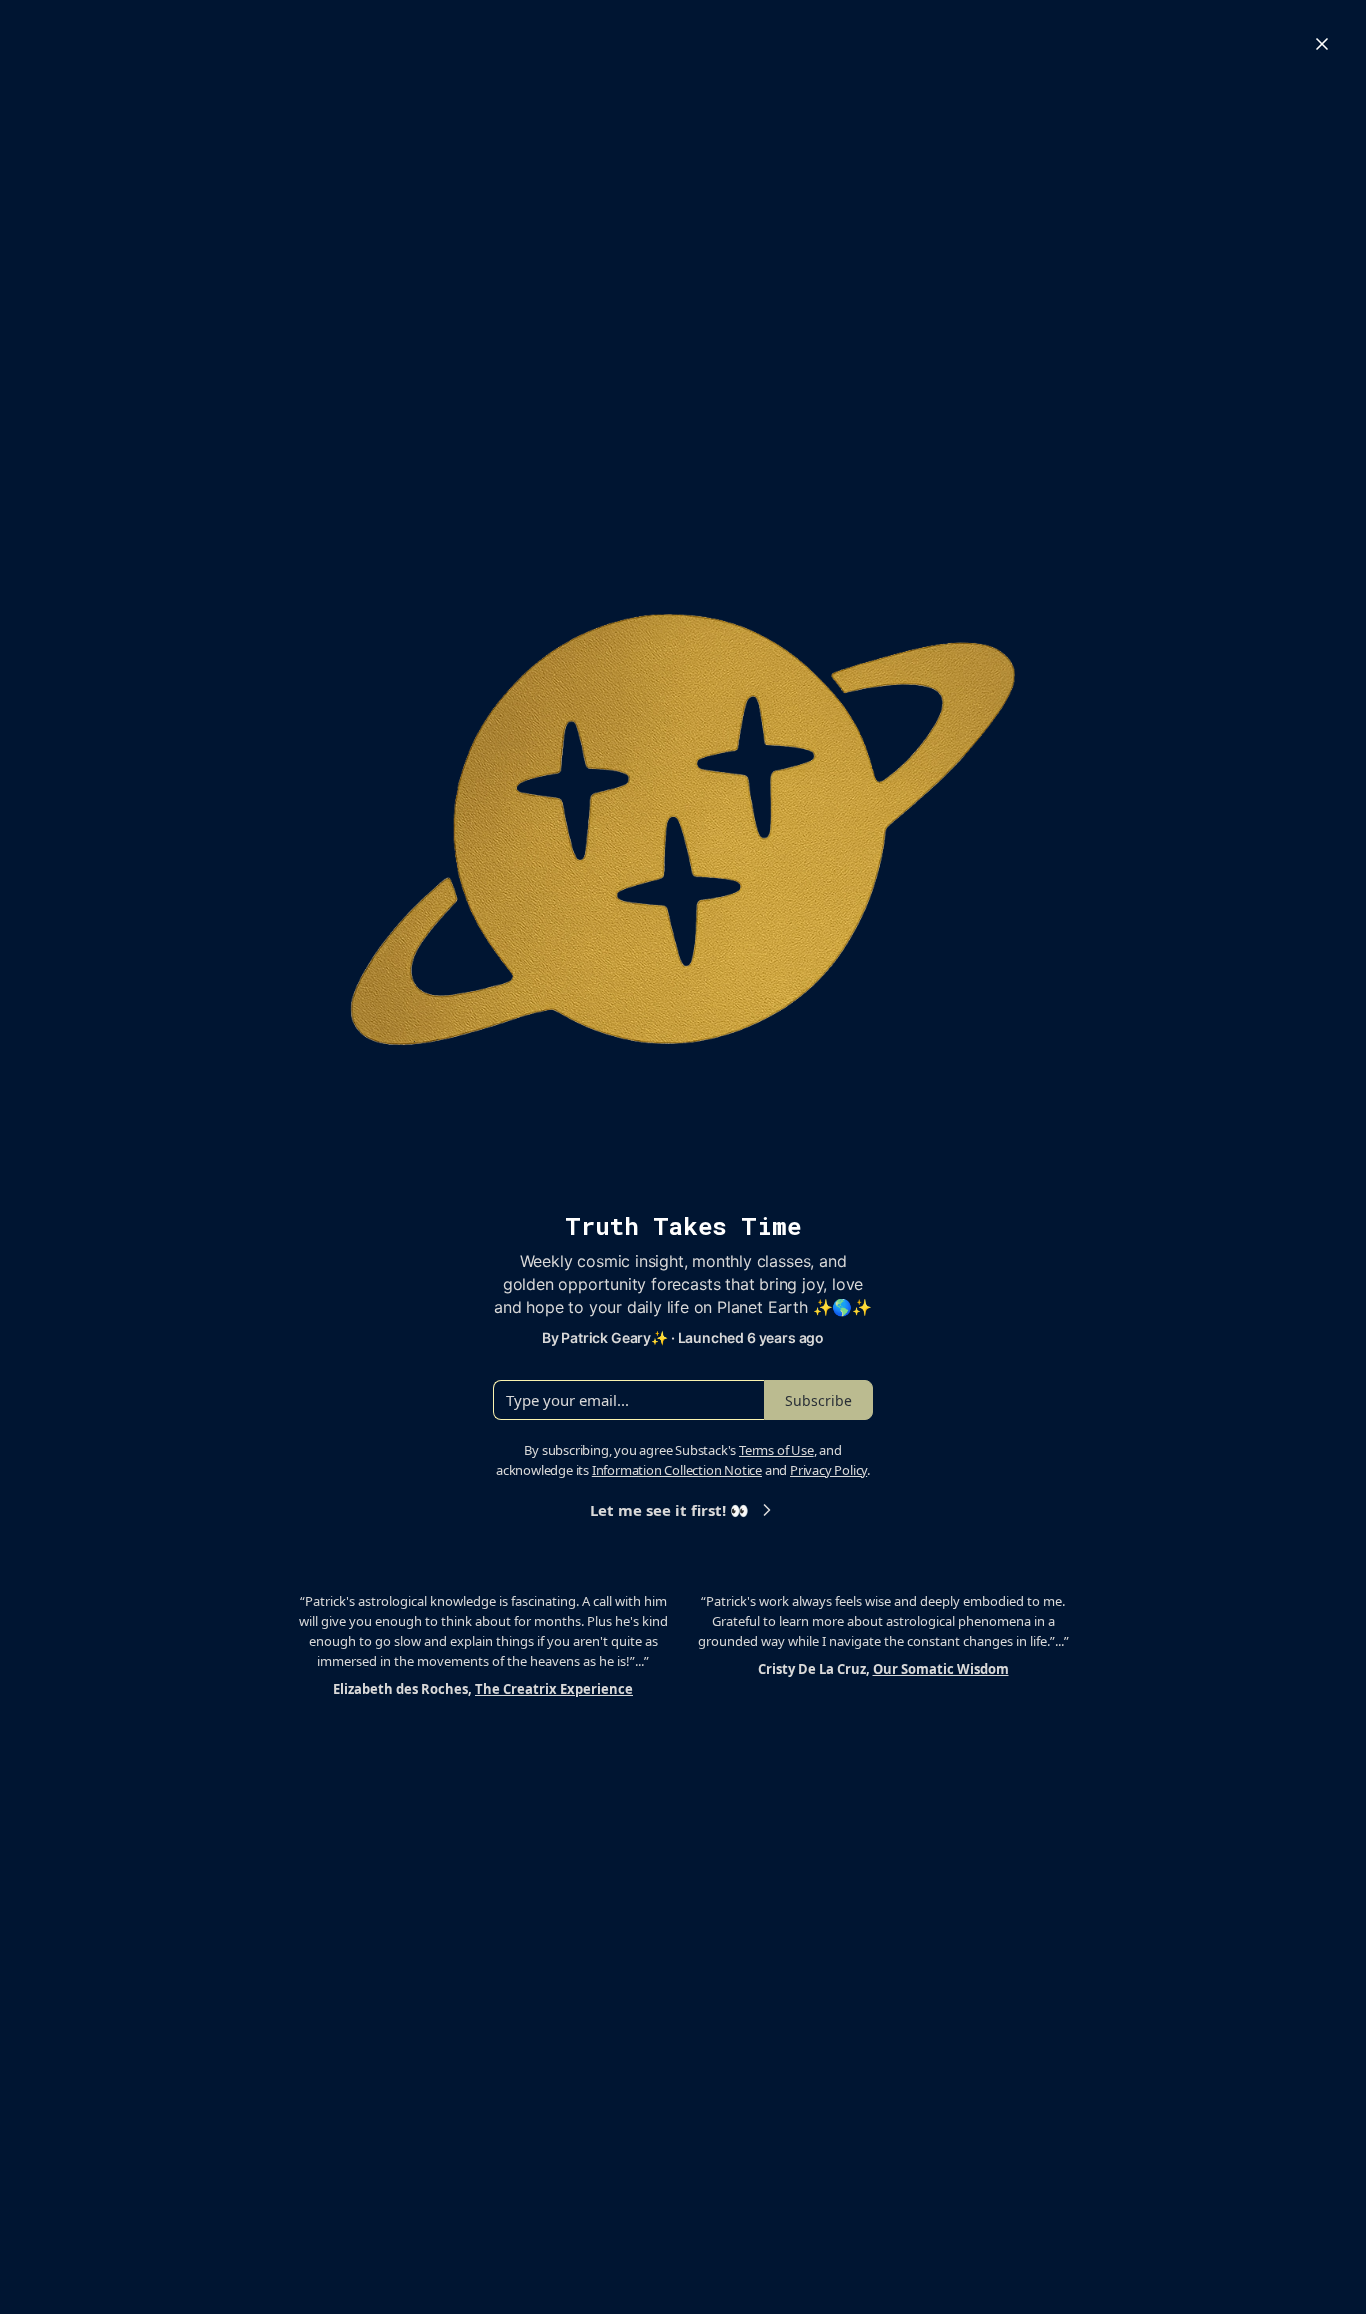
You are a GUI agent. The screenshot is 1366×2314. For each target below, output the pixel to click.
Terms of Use (776, 1450)
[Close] (1322, 44)
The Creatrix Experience (554, 1689)
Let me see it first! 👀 (669, 1510)
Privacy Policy (828, 1470)
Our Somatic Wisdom (941, 1669)
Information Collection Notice (677, 1470)
